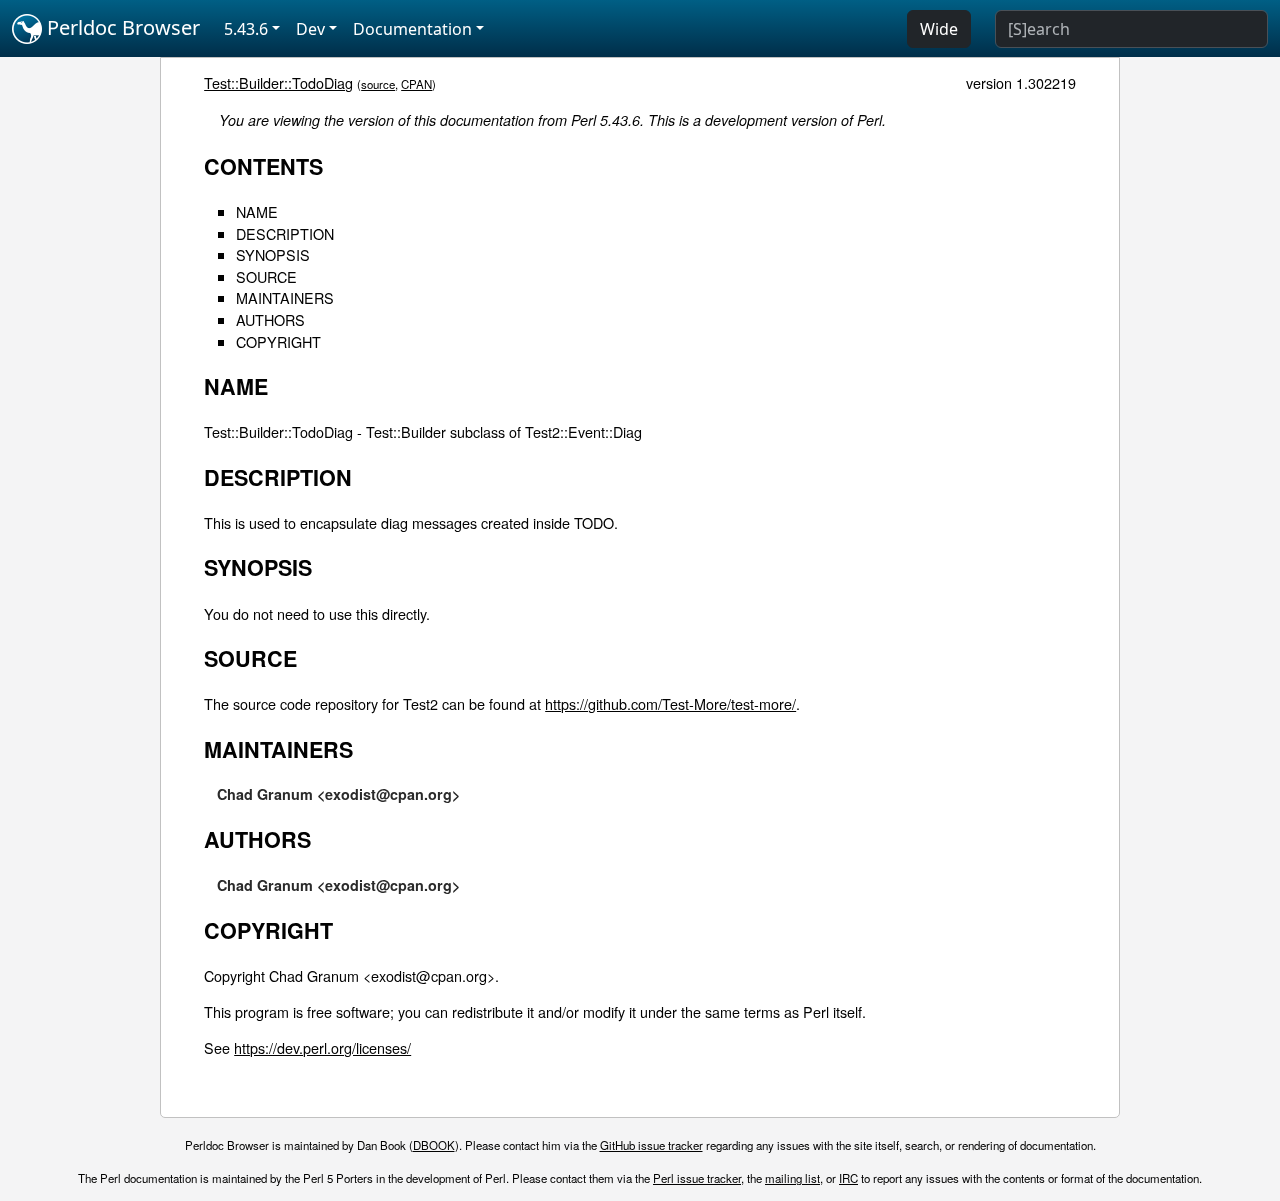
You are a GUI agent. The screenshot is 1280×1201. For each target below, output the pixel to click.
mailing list (792, 1178)
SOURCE (266, 276)
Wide (939, 29)
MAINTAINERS (285, 297)
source (378, 84)
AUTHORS (270, 319)
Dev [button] (310, 29)
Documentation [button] (412, 29)
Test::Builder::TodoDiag (278, 82)
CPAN (416, 84)
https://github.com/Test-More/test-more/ (670, 703)
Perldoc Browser (121, 27)
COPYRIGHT (278, 341)
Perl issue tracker (697, 1178)
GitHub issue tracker (651, 1145)
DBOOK (434, 1145)
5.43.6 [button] (246, 29)
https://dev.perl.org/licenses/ (322, 1047)
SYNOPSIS (273, 254)
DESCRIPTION (285, 233)
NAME (257, 211)
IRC (848, 1178)
